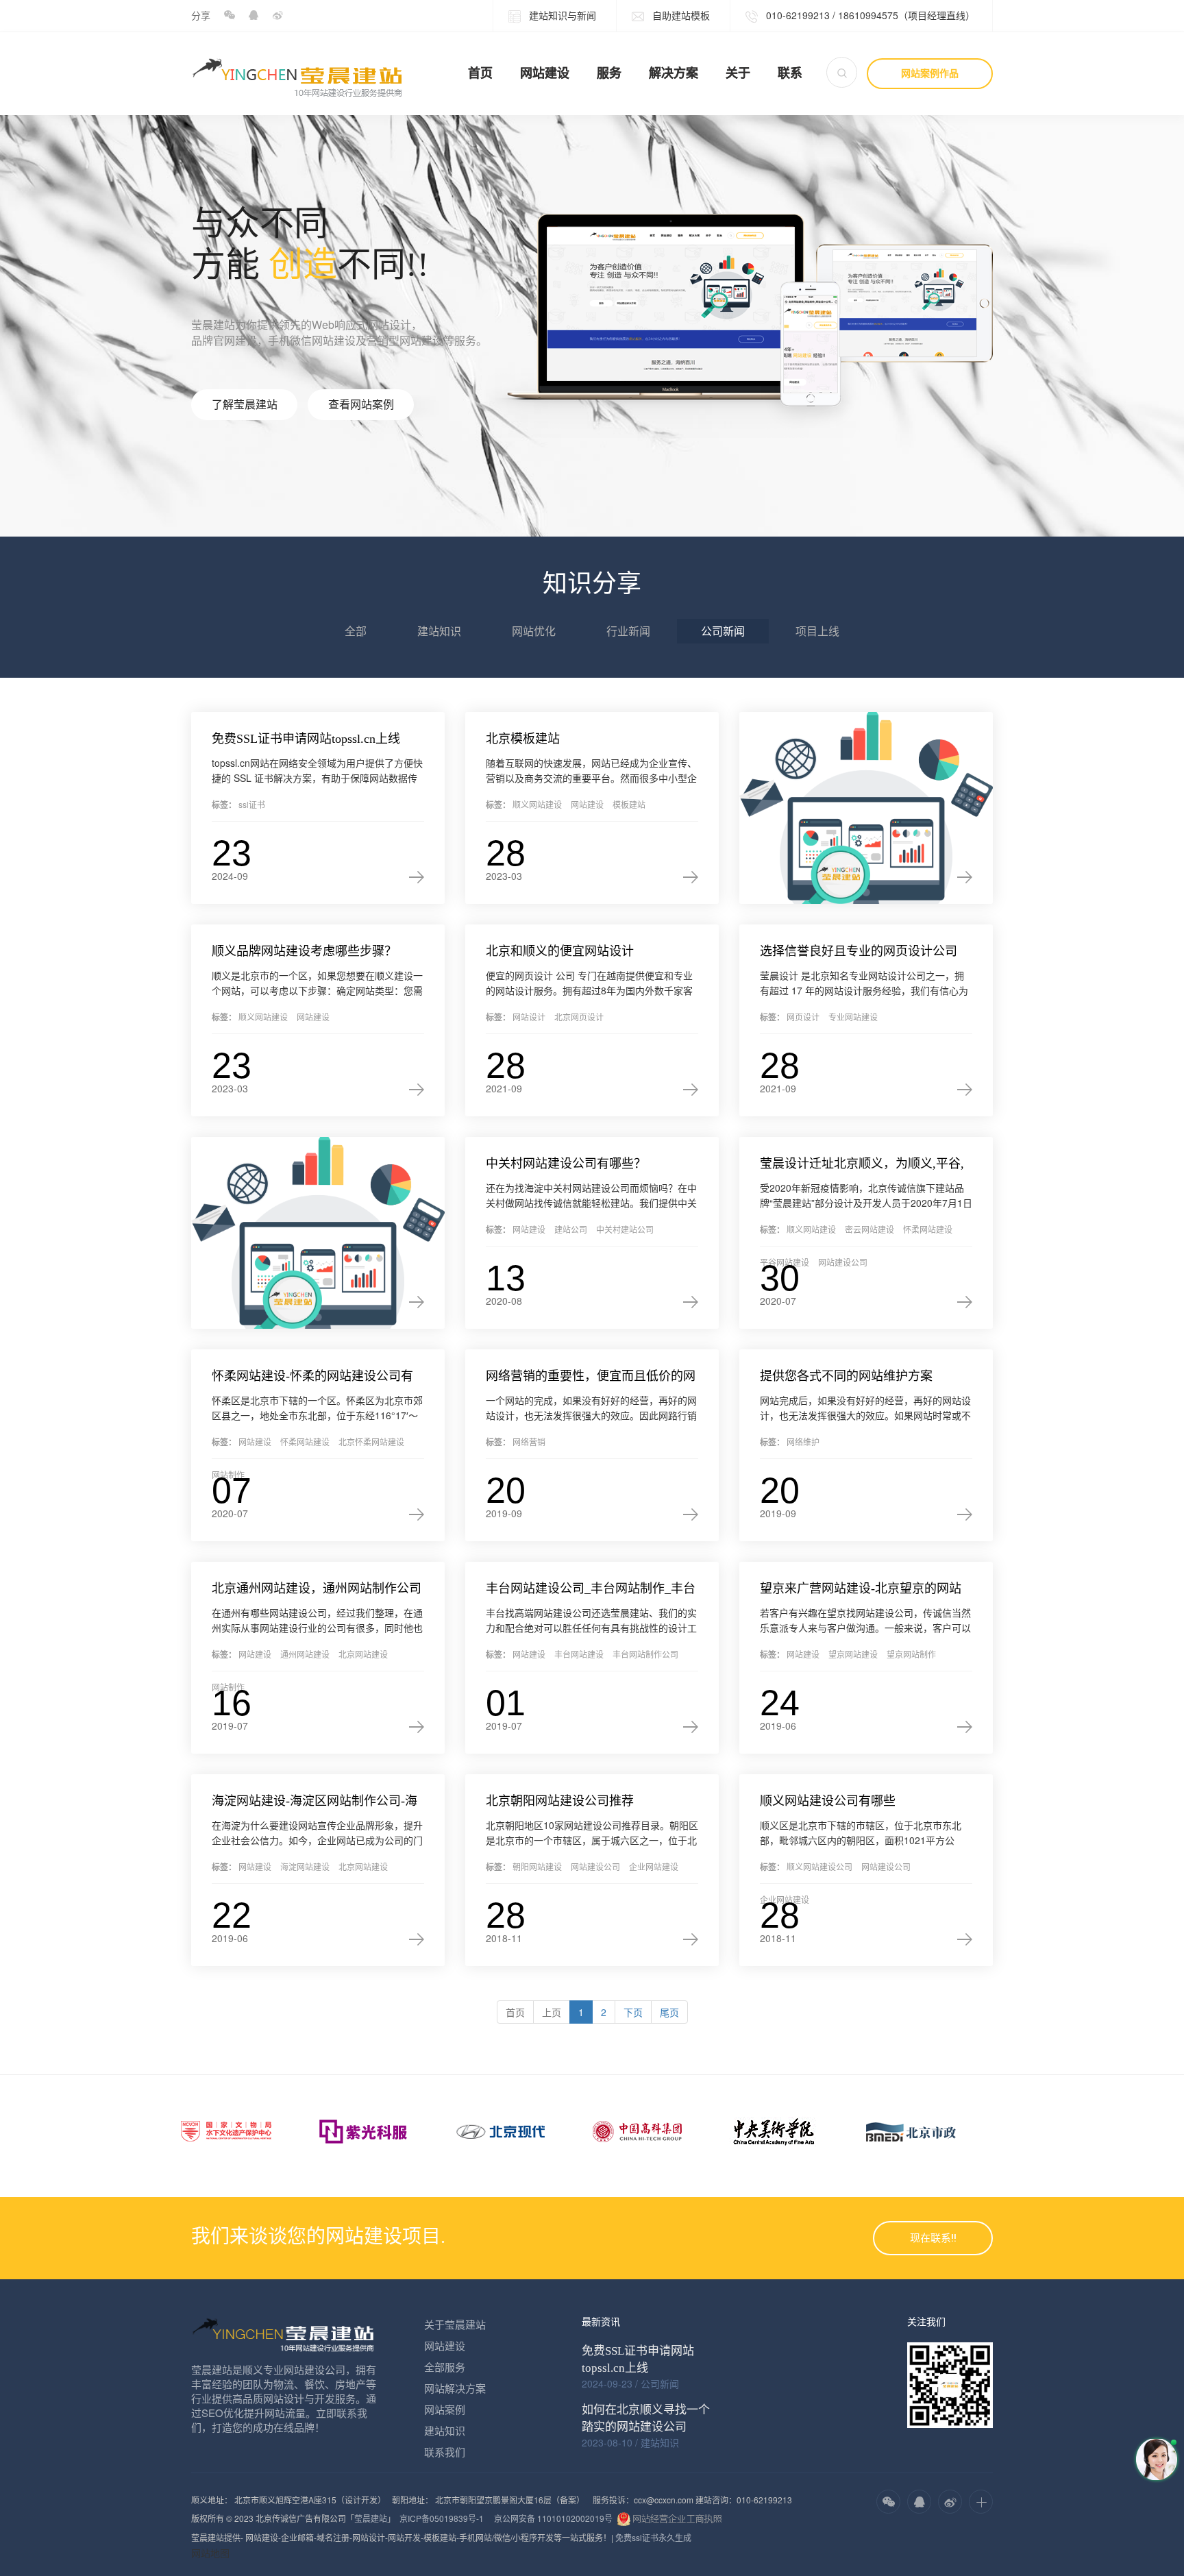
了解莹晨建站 (245, 405)
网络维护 (803, 1442)
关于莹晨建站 (455, 2324)
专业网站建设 (853, 1017)
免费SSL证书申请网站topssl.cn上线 (638, 2359)
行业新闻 (628, 631)
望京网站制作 (911, 1654)
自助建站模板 (680, 15)
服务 (609, 73)
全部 (356, 631)
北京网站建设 (363, 1654)
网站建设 (545, 73)
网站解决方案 (455, 2388)
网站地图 (210, 2553)
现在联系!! (933, 2238)
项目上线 (817, 631)
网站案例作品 (930, 73)
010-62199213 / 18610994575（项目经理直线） (869, 15)
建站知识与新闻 (561, 15)
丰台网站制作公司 (645, 1654)
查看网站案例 (361, 405)
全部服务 (445, 2367)
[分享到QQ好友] (253, 15)
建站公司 (571, 1229)
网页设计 (803, 1017)
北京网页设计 (579, 1017)
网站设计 (529, 1017)
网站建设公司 (843, 1262)
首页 (480, 73)
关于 (738, 73)
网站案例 (445, 2409)
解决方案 (674, 73)
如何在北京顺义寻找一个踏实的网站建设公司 (646, 2418)
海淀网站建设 (305, 1866)
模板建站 (629, 804)
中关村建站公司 (625, 1229)
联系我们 (445, 2452)
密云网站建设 (870, 1229)
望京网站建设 (853, 1654)
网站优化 (534, 631)
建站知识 (439, 631)
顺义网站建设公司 (819, 1866)
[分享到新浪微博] (277, 15)
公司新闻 (723, 631)
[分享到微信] (229, 15)
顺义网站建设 (537, 804)
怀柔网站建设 (928, 1229)
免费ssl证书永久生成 (653, 2537)
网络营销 (529, 1442)
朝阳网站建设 (537, 1866)
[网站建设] (866, 808)
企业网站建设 (654, 1866)
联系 (790, 73)
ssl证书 (252, 804)
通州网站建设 (305, 1654)
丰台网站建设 (579, 1654)
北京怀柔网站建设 (371, 1442)
